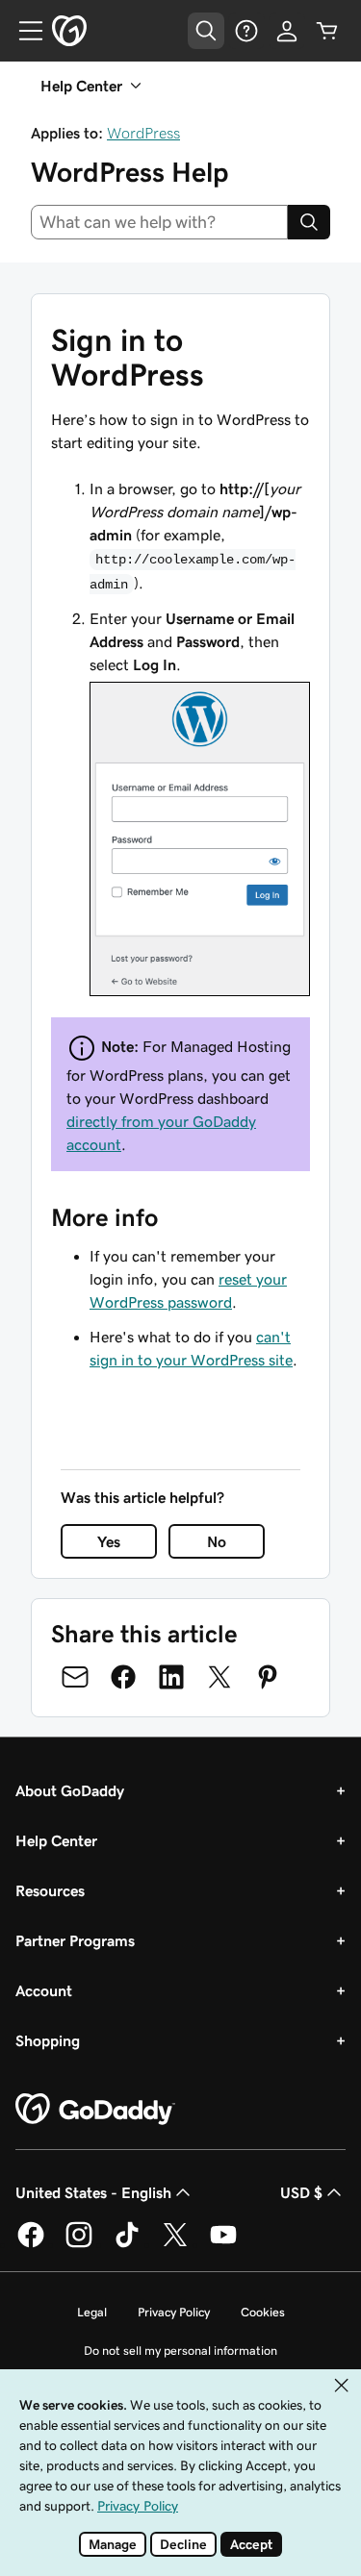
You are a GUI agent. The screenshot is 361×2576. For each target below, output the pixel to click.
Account (44, 1990)
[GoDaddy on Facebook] (31, 2244)
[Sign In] (287, 31)
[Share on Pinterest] (268, 1677)
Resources (50, 1890)
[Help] (246, 31)
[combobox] (159, 222)
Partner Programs (75, 1940)
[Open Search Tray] (206, 31)
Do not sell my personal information (180, 2351)
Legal (92, 2312)
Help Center (56, 1840)
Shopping (48, 2040)
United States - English (93, 2192)
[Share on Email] (75, 1677)
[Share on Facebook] (123, 1677)
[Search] (309, 222)
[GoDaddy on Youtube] (223, 2244)
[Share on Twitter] (219, 1677)
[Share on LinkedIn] (171, 1677)
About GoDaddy (70, 1790)
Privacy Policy (174, 2312)
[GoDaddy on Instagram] (79, 2244)
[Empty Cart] (327, 31)
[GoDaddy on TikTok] (127, 2244)
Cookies (263, 2312)
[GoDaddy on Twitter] (175, 2244)
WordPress (143, 133)
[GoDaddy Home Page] (95, 2110)
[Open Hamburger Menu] (23, 31)
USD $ (301, 2192)
